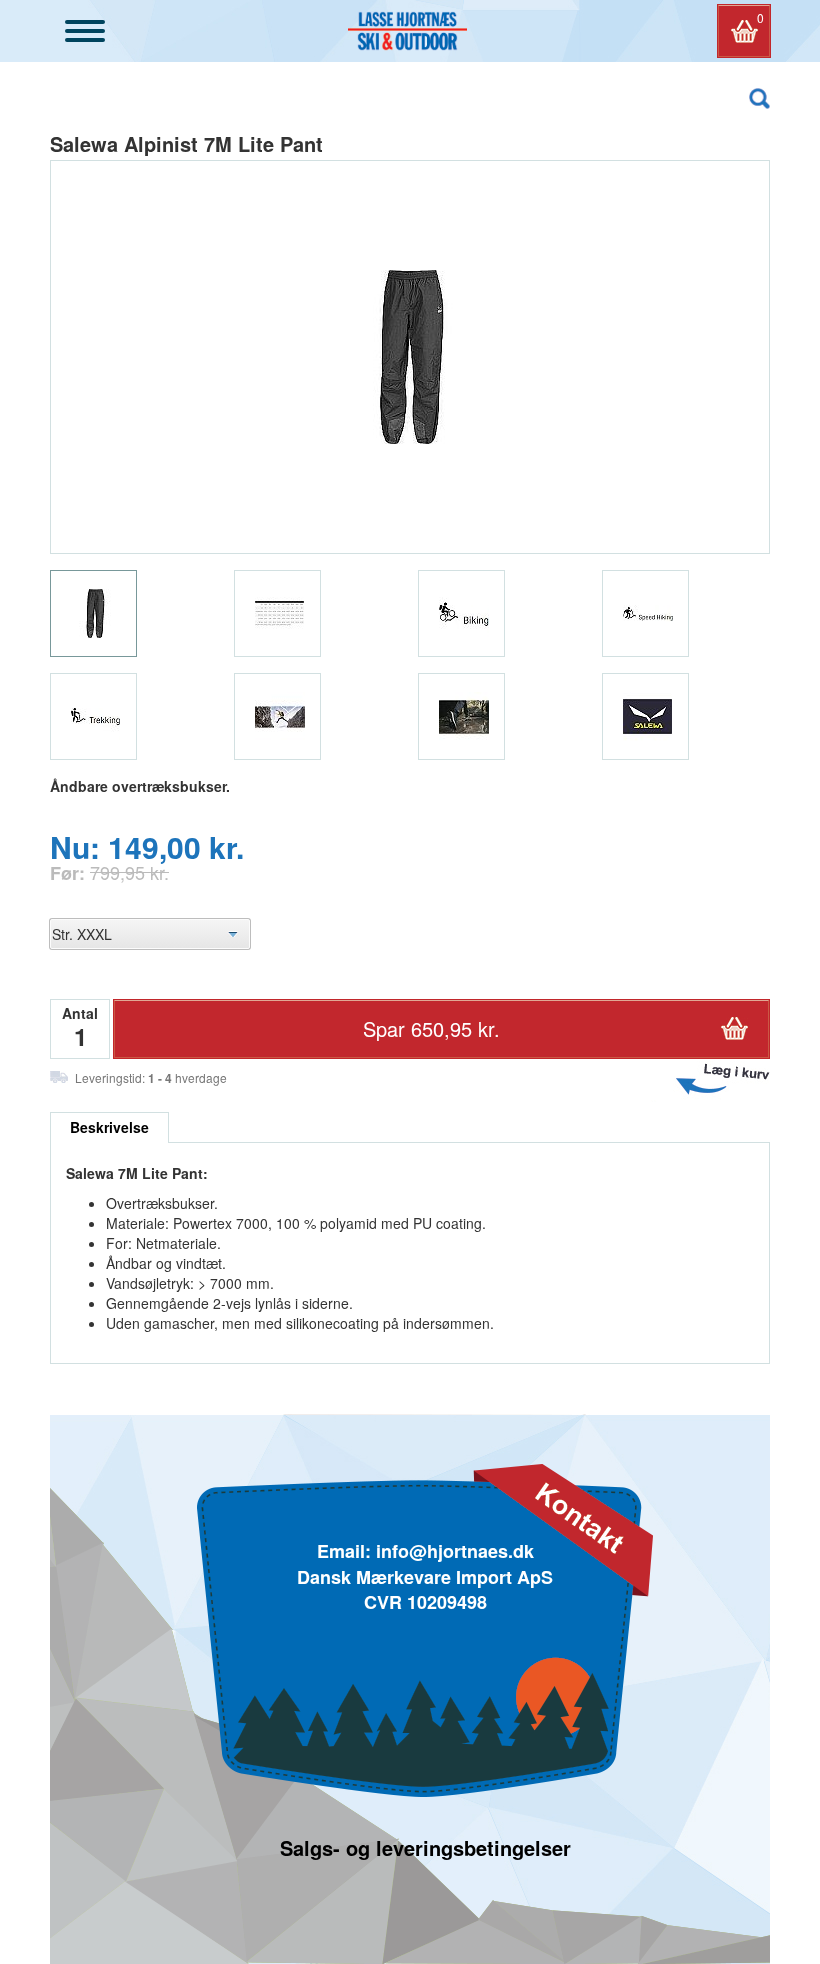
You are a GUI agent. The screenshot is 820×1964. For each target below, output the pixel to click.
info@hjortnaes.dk (455, 1551)
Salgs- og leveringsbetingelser (425, 1847)
